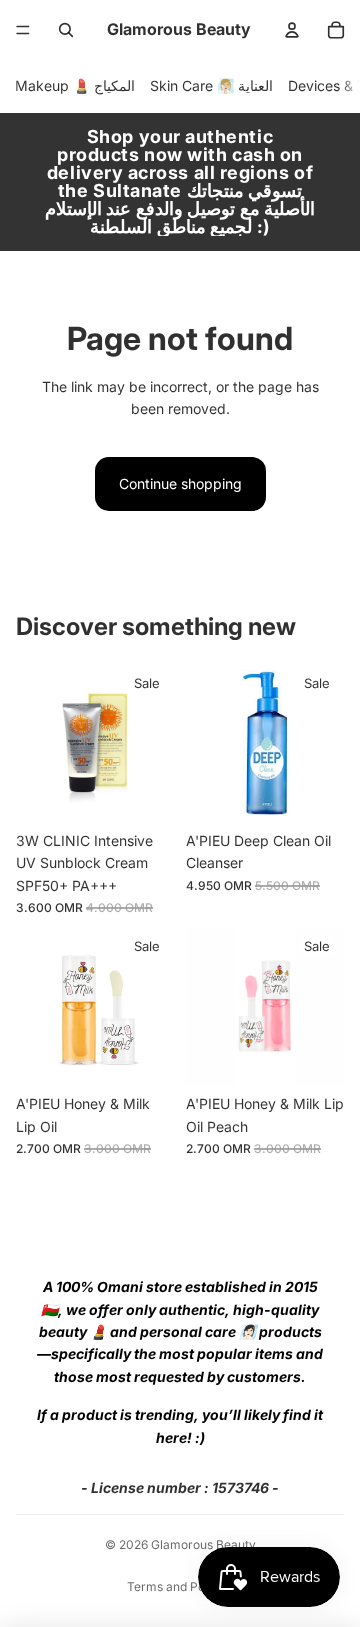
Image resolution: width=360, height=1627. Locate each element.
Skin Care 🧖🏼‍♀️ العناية (211, 85)
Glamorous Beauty (203, 1544)
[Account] (292, 30)
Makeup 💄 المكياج (75, 85)
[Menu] (23, 30)
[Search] (66, 30)
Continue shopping (180, 483)
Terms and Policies (180, 1586)
